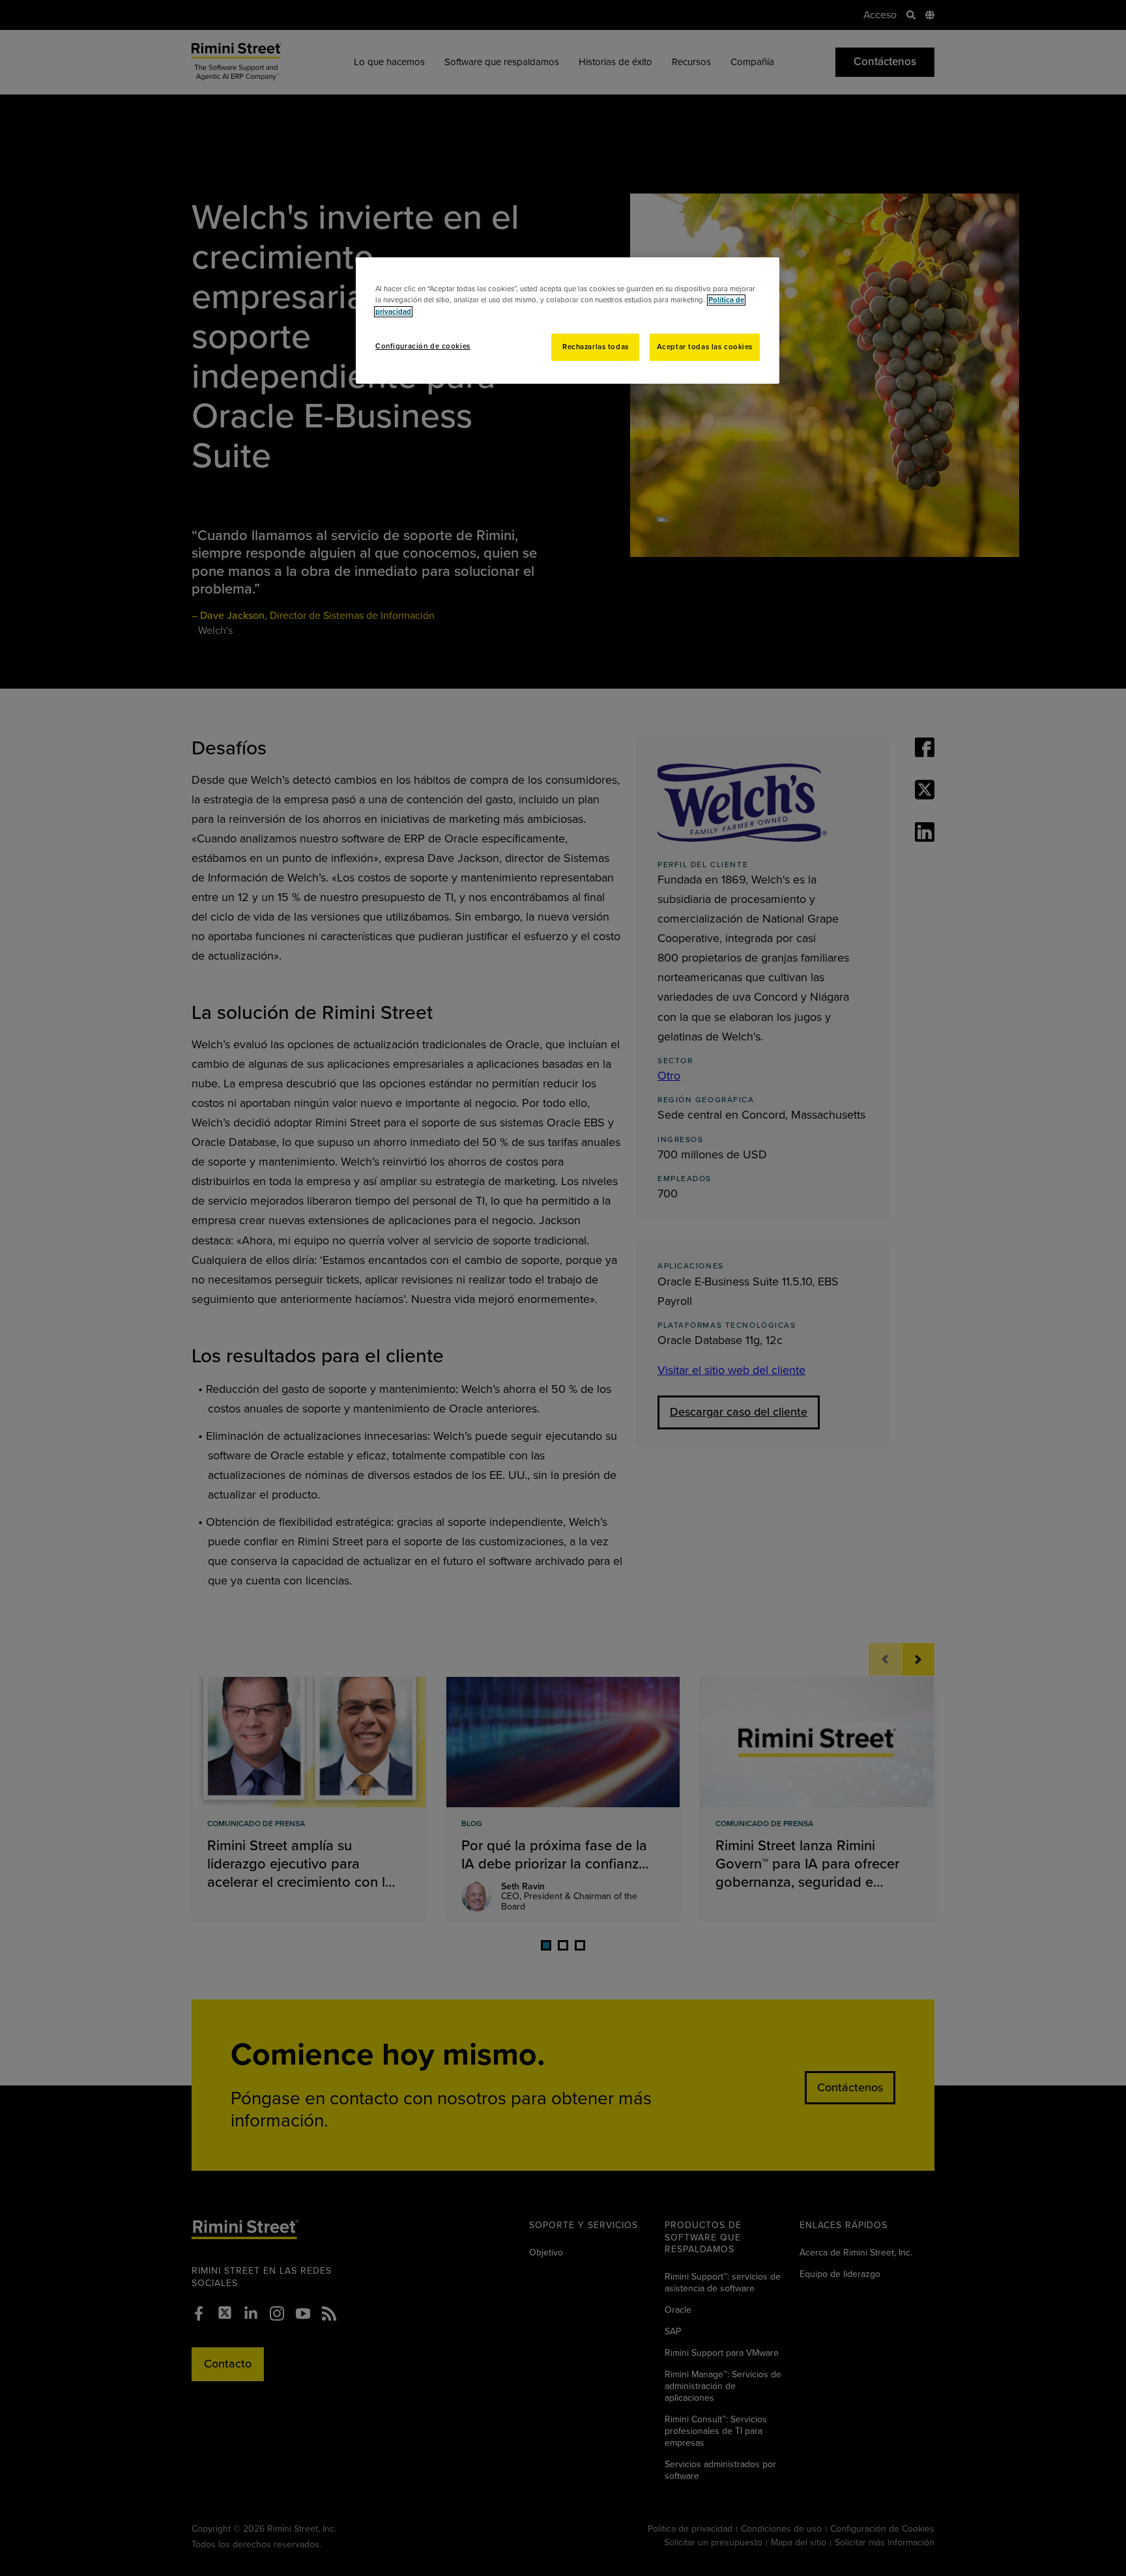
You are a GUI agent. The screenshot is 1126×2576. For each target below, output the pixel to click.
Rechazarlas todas (596, 347)
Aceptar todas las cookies (705, 347)
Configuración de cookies (423, 346)
